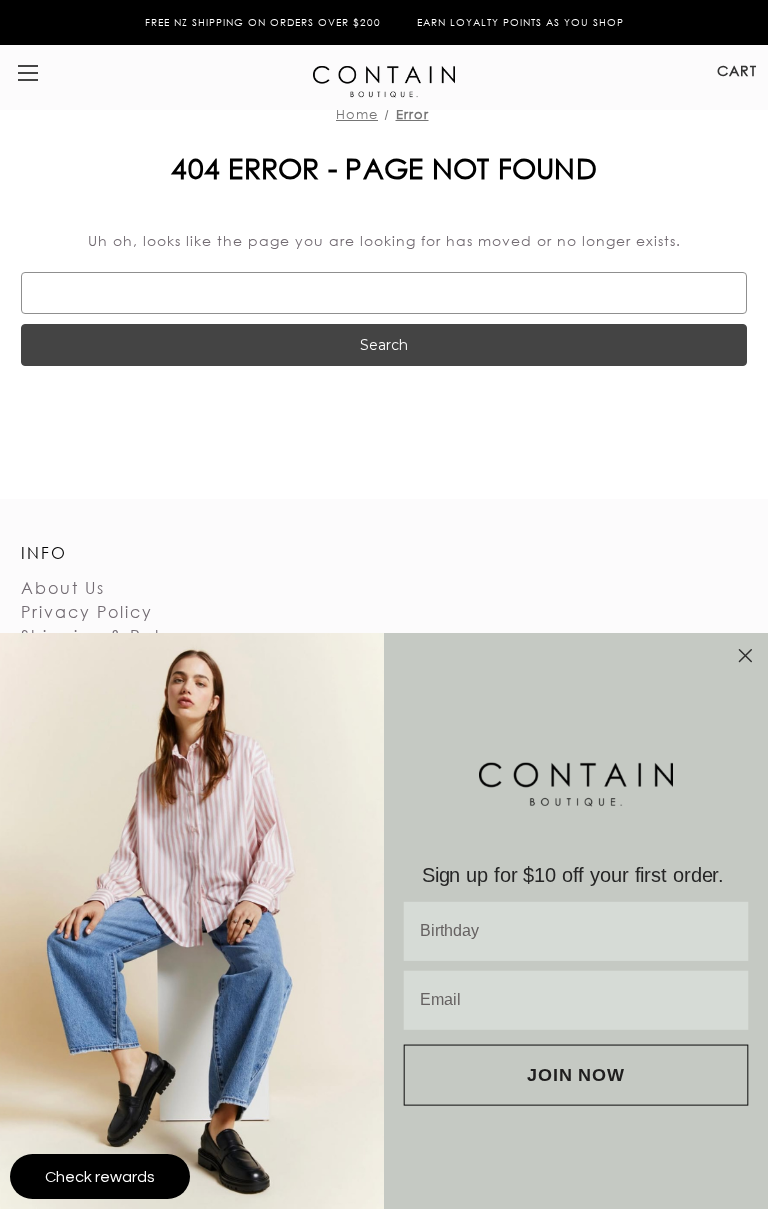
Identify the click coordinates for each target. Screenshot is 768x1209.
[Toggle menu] (27, 72)
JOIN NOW (575, 1075)
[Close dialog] (746, 656)
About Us (63, 587)
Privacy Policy (87, 611)
